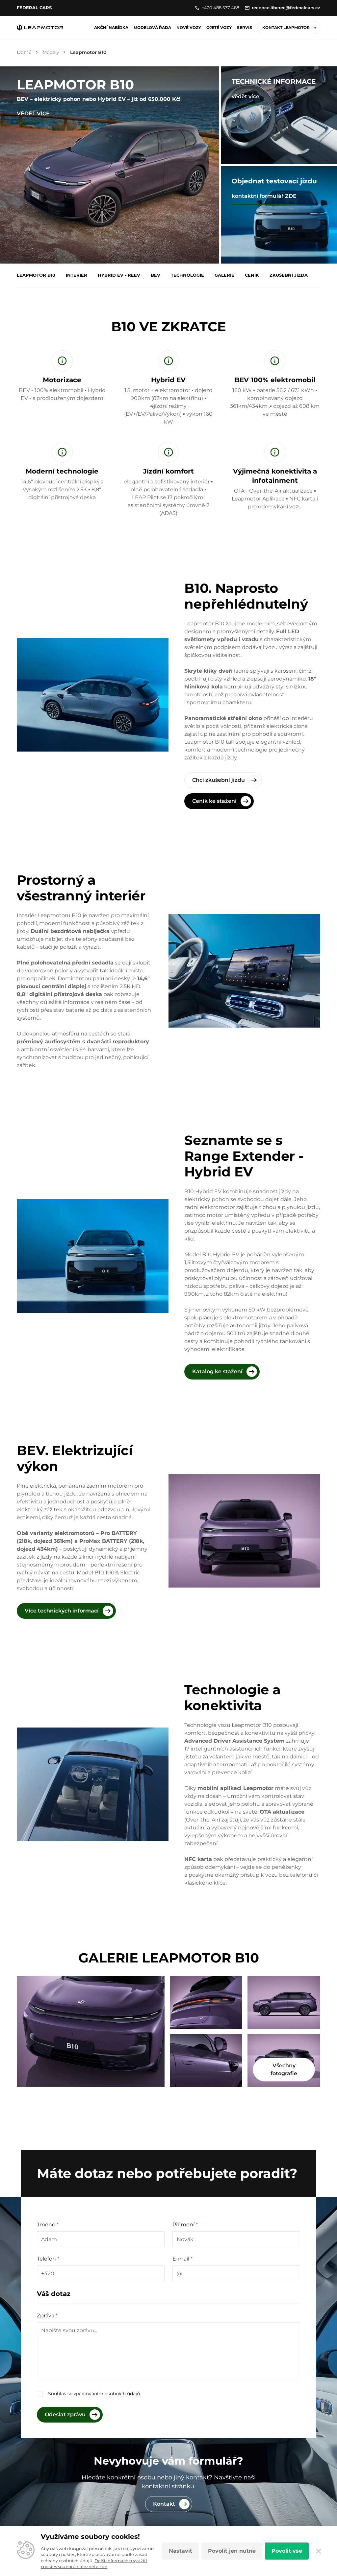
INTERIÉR (77, 275)
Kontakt (164, 2504)
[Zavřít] (318, 2551)
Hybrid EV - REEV (119, 275)
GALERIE (224, 275)
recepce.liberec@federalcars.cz (286, 8)
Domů (24, 52)
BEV (156, 275)
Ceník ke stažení (214, 801)
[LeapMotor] (40, 28)
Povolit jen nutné (232, 2551)
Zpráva (47, 2316)
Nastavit (181, 2551)
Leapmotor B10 (36, 275)
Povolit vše (287, 2551)
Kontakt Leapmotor (286, 27)
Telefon (48, 2259)
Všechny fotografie (284, 2069)
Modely (51, 52)
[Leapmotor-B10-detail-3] (206, 2003)
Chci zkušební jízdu (219, 780)
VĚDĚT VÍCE (33, 114)
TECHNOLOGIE (187, 275)
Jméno (48, 2225)
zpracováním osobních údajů (107, 2394)
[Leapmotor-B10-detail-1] (206, 2060)
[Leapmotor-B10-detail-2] (91, 2031)
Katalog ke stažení (217, 1371)
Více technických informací (62, 1611)
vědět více (246, 96)
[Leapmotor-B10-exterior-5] (284, 2003)
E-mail (182, 2259)
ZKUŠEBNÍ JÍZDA (289, 275)
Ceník (252, 275)
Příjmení (185, 2225)
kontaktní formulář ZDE (264, 196)
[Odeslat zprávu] (70, 2415)
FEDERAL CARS (34, 8)
